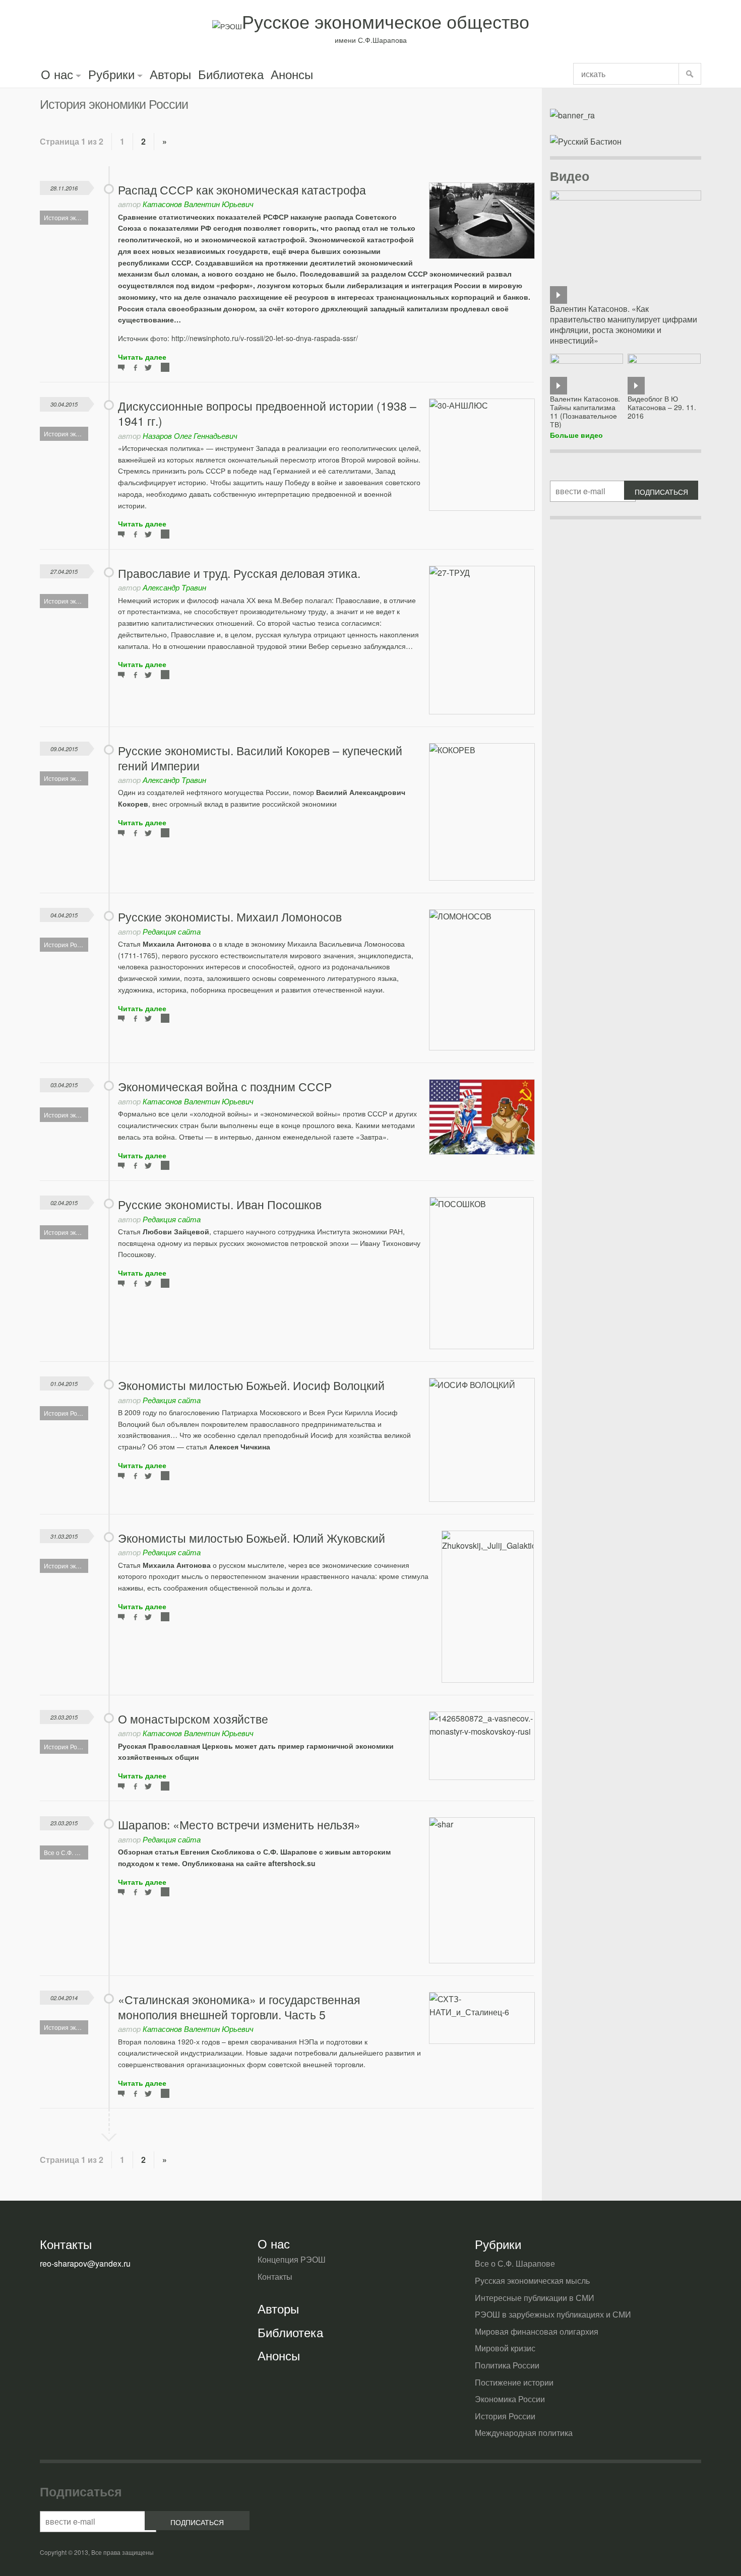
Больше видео (576, 435)
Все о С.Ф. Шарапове (515, 2263)
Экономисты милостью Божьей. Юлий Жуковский (252, 1538)
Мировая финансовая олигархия (537, 2331)
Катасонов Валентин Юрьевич (198, 204)
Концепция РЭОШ (292, 2259)
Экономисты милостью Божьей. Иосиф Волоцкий (251, 1385)
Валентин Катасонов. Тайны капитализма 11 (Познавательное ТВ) (585, 411)
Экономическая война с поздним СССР (225, 1086)
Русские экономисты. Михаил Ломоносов (230, 917)
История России (505, 2416)
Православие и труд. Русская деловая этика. (239, 573)
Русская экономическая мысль (532, 2281)
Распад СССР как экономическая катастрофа (242, 190)
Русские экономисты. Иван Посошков (220, 1204)
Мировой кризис (505, 2348)
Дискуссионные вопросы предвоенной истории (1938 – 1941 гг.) (267, 413)
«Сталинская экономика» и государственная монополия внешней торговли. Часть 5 (239, 2007)
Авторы (170, 74)
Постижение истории (514, 2382)
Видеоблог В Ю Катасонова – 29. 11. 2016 (662, 407)
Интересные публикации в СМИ (535, 2298)
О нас (57, 74)
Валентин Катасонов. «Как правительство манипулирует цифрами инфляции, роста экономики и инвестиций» (624, 324)
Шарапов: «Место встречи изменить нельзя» (239, 1825)
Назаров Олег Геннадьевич (190, 436)
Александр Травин (174, 587)
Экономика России (510, 2399)
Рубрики (111, 74)
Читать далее (142, 357)
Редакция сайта (172, 931)
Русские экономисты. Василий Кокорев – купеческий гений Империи (260, 758)
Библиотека (231, 74)
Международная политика (524, 2433)
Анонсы (292, 74)
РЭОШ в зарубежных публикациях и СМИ (553, 2314)
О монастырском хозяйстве (193, 1719)
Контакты (275, 2276)
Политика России (507, 2365)
